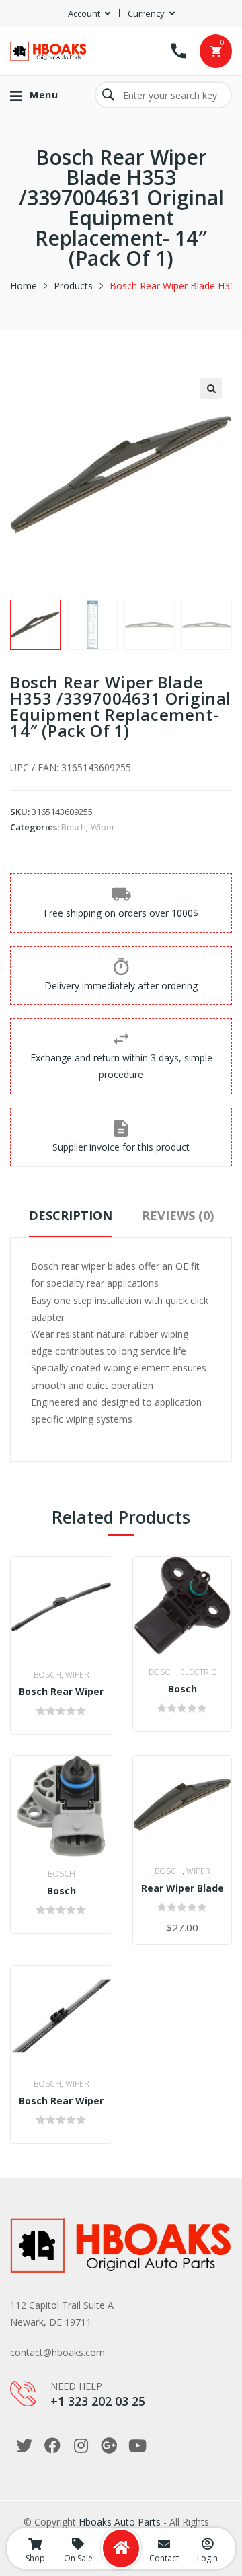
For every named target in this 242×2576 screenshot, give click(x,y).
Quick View (71, 1644)
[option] (35, 625)
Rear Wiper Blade (183, 1888)
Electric (198, 1672)
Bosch (74, 827)
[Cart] (216, 51)
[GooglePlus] (109, 2445)
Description (71, 1215)
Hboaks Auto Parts (120, 2522)
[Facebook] (52, 2445)
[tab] (71, 1222)
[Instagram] (81, 2445)
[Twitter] (24, 2445)
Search (108, 95)
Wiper (103, 827)
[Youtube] (137, 2445)
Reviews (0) (178, 1215)
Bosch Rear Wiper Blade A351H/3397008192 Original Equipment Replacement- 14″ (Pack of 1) (61, 2101)
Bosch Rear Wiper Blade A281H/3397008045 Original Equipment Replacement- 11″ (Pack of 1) (61, 1692)
